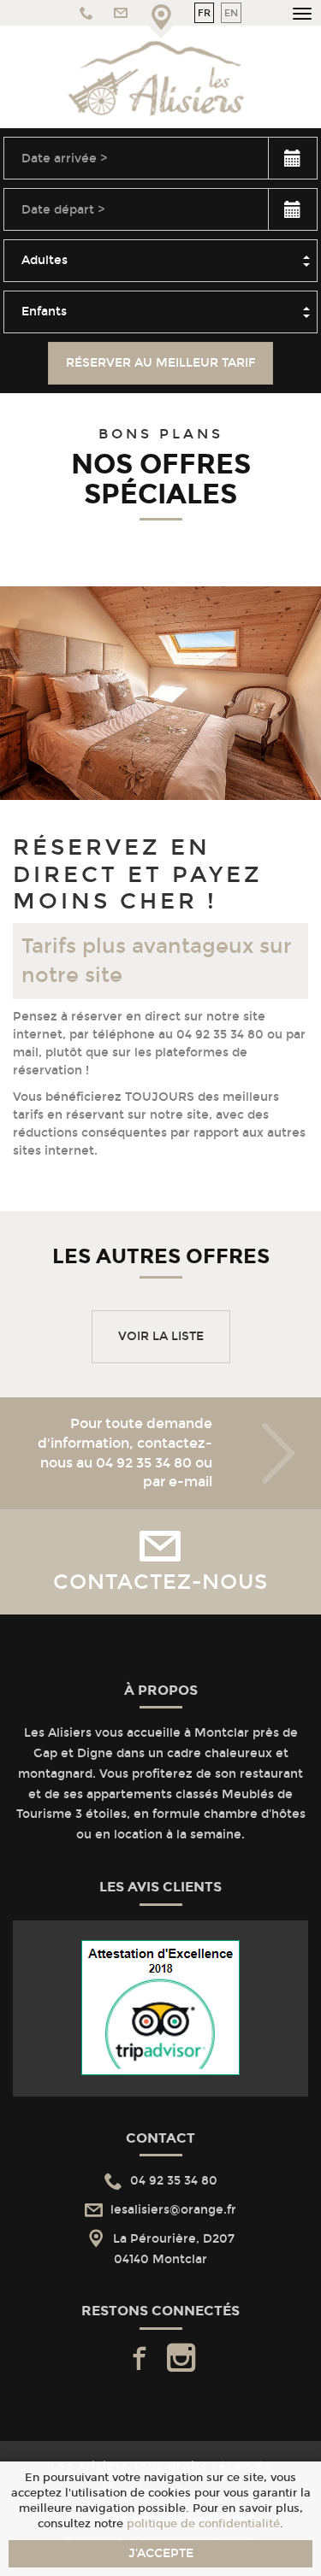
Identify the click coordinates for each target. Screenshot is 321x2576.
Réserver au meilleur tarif (160, 363)
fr (204, 13)
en (231, 13)
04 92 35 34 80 (144, 1463)
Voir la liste (161, 1336)
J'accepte (161, 2553)
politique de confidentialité (203, 2523)
